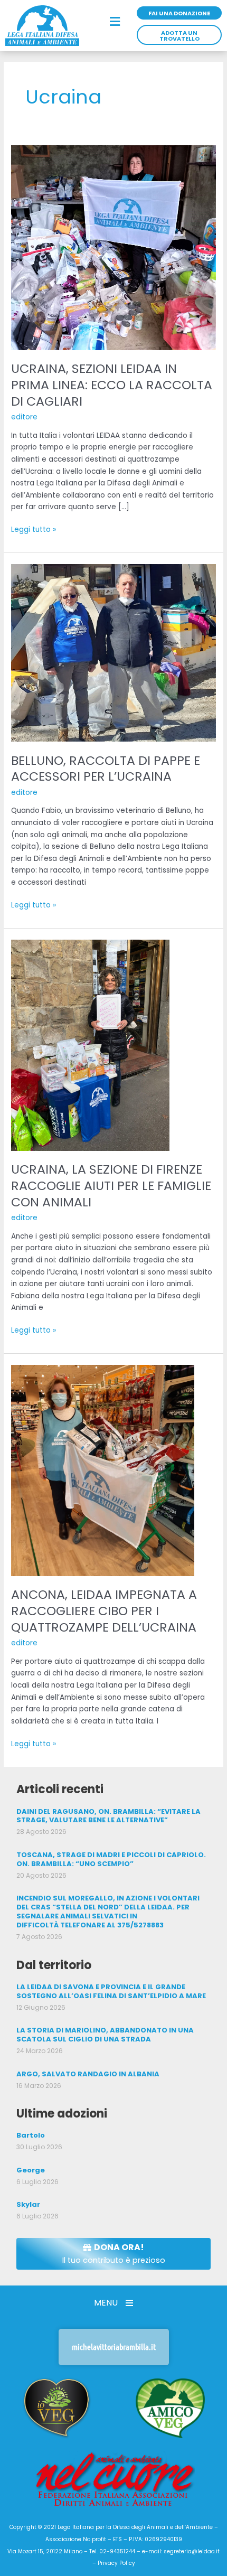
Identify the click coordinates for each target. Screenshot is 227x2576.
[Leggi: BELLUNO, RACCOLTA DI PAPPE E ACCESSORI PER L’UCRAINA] (113, 653)
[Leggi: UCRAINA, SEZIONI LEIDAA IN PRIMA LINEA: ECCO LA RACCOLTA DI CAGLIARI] (113, 247)
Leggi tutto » (34, 529)
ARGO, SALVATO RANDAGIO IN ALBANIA (88, 2074)
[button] (115, 22)
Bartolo (31, 2135)
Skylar (28, 2204)
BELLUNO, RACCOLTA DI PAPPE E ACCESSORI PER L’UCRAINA (106, 769)
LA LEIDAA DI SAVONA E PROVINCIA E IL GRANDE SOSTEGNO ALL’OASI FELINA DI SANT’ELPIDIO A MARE (111, 1991)
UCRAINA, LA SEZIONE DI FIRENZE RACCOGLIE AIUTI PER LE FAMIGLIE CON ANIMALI (111, 1186)
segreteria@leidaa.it (192, 2551)
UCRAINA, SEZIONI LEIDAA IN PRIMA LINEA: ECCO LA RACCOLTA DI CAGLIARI (112, 385)
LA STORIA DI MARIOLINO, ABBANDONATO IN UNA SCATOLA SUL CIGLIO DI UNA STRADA (105, 2035)
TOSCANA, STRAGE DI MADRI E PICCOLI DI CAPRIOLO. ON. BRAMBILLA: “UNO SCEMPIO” (111, 1859)
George (31, 2170)
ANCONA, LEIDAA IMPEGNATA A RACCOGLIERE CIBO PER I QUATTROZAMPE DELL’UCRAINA (104, 1611)
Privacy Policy (116, 2563)
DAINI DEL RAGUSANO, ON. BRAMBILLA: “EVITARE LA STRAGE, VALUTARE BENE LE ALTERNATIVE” (108, 1816)
